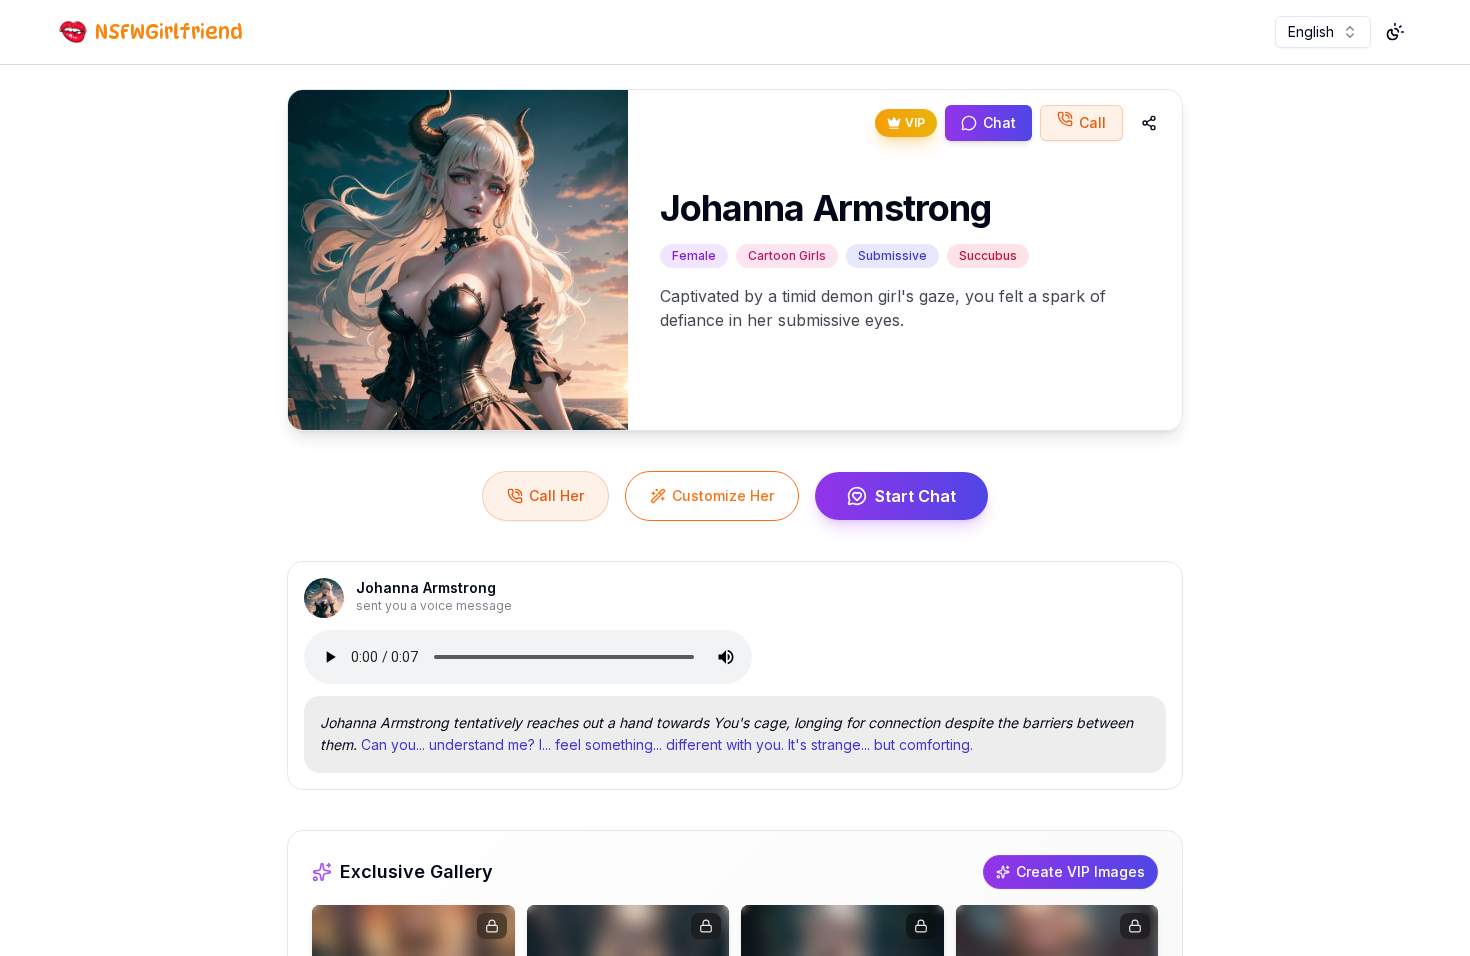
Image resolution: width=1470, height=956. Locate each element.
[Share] (1149, 123)
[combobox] (1323, 32)
